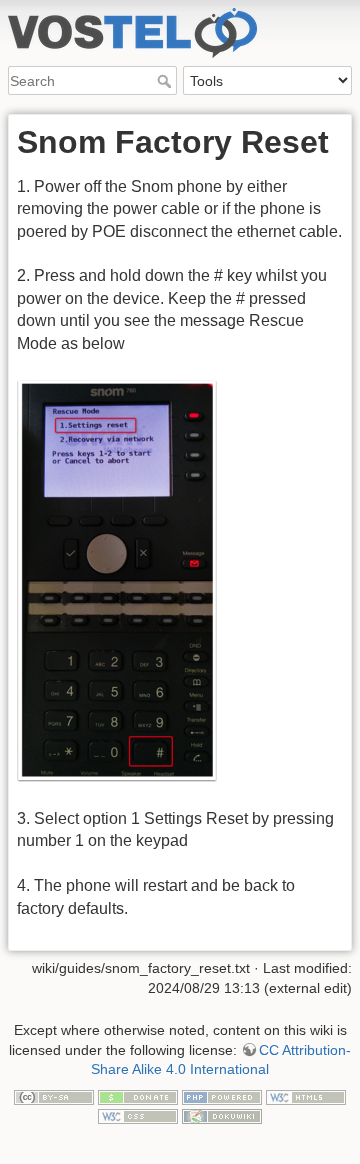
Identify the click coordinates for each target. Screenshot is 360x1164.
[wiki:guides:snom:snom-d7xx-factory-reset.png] (117, 580)
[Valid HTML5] (306, 1096)
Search (166, 81)
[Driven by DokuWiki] (222, 1115)
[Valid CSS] (138, 1115)
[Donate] (138, 1096)
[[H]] (180, 13)
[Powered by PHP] (222, 1096)
